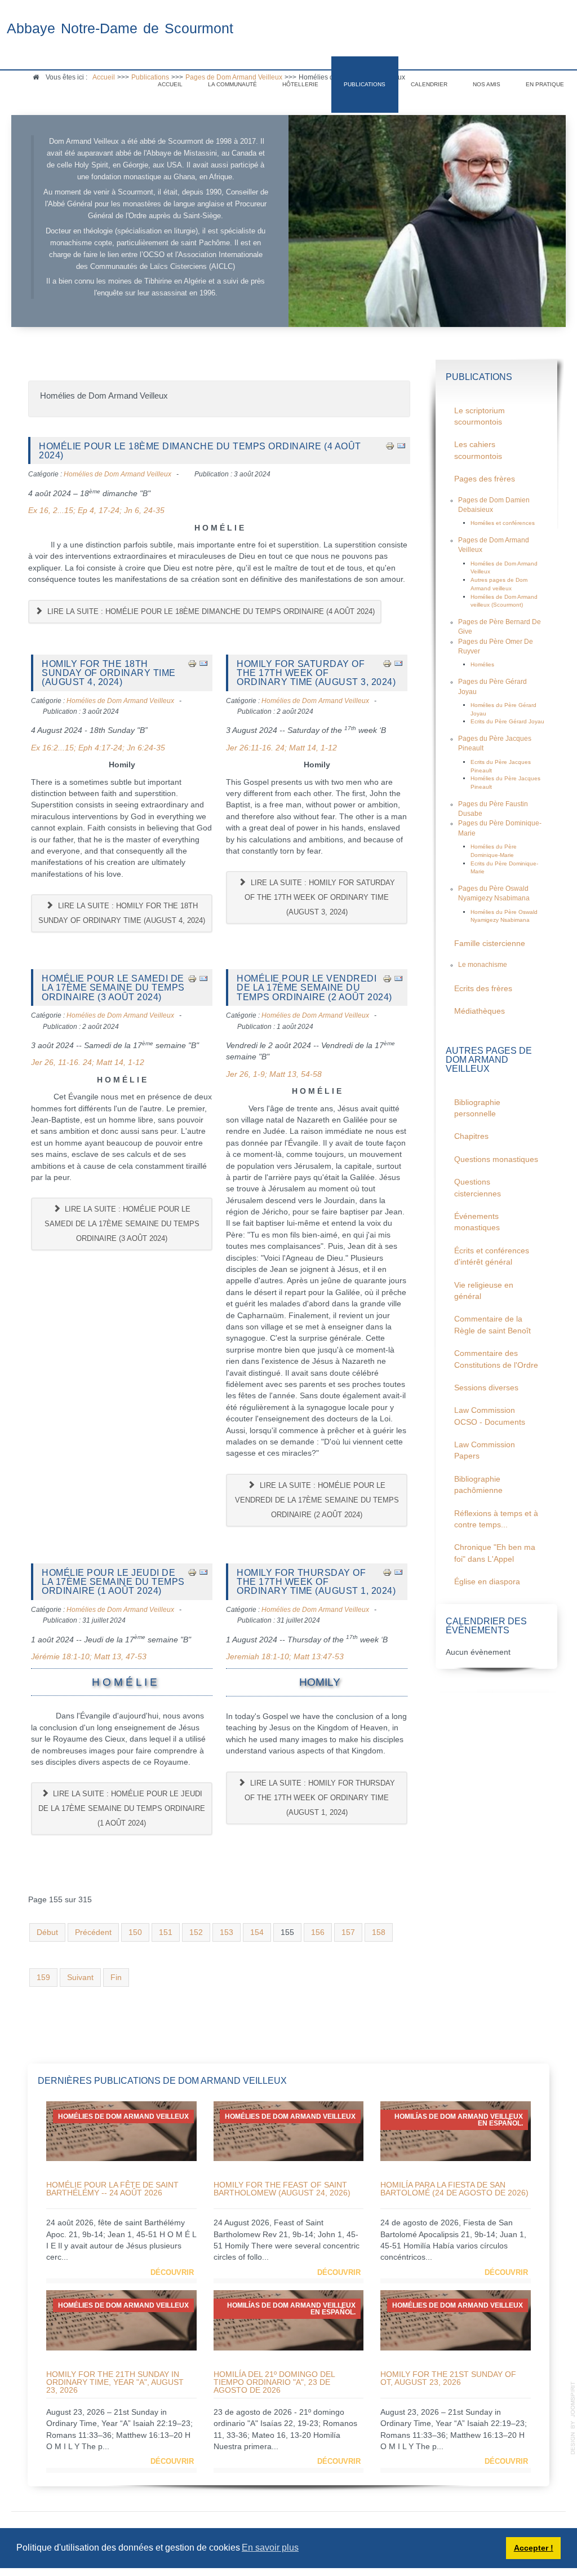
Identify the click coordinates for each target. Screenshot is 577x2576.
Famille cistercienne (490, 944)
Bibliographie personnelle (477, 1108)
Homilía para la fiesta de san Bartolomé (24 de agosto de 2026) (454, 2189)
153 (227, 1932)
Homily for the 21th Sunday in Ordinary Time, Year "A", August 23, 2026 (115, 2382)
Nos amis (487, 84)
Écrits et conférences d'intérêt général (492, 1256)
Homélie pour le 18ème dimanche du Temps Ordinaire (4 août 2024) (200, 450)
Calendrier (429, 84)
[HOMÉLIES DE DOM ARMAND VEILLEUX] (121, 2131)
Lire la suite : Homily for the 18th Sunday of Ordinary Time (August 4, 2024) (122, 913)
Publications (365, 84)
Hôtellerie (300, 84)
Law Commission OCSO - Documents (490, 1416)
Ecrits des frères (483, 989)
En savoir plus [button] (270, 2548)
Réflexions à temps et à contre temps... (496, 1519)
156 (318, 1932)
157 (348, 1932)
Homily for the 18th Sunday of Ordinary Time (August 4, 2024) (109, 673)
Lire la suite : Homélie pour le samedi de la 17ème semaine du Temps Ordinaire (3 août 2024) (122, 1224)
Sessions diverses (486, 1388)
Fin (116, 1978)
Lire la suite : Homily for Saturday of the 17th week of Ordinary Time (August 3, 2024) (320, 897)
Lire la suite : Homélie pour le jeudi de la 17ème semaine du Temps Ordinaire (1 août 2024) (122, 1808)
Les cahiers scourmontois (478, 450)
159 (43, 1978)
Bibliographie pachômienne (478, 1485)
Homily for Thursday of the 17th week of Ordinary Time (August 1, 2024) (316, 1582)
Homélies (482, 664)
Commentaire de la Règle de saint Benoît (492, 1325)
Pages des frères (485, 479)
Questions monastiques (496, 1159)
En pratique (545, 84)
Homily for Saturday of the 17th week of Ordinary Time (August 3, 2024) (316, 673)
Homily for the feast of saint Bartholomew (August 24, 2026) (282, 2189)
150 (135, 1932)
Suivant (80, 1978)
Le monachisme (483, 965)
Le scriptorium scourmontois (480, 416)
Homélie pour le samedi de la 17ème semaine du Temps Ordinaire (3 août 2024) (113, 987)
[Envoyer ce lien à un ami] (401, 446)
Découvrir (172, 2272)
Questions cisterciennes (478, 1188)
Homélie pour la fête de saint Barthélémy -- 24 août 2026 (112, 2189)
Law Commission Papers (485, 1450)
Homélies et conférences (503, 523)
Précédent (93, 1932)
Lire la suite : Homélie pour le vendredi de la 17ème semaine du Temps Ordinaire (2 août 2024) (317, 1500)
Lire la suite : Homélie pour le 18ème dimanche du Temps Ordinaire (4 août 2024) (210, 611)
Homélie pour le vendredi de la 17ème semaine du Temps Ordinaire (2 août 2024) (314, 987)
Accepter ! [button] (534, 2548)
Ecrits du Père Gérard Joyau (507, 721)
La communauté (232, 84)
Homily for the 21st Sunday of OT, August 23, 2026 (448, 2378)
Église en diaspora (487, 1582)
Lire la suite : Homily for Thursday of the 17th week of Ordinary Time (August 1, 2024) (320, 1798)
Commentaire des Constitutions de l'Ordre (496, 1359)
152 (196, 1932)
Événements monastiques (477, 1222)
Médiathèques (480, 1011)
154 (257, 1932)
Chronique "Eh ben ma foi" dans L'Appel (495, 1553)
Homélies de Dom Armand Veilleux (117, 474)
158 (379, 1932)
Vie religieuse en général (484, 1291)
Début (47, 1932)
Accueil (170, 84)
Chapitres (471, 1136)
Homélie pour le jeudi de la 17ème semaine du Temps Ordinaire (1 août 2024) (113, 1582)
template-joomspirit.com (573, 2418)
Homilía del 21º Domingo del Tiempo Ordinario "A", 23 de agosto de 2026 (274, 2382)
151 (166, 1932)
